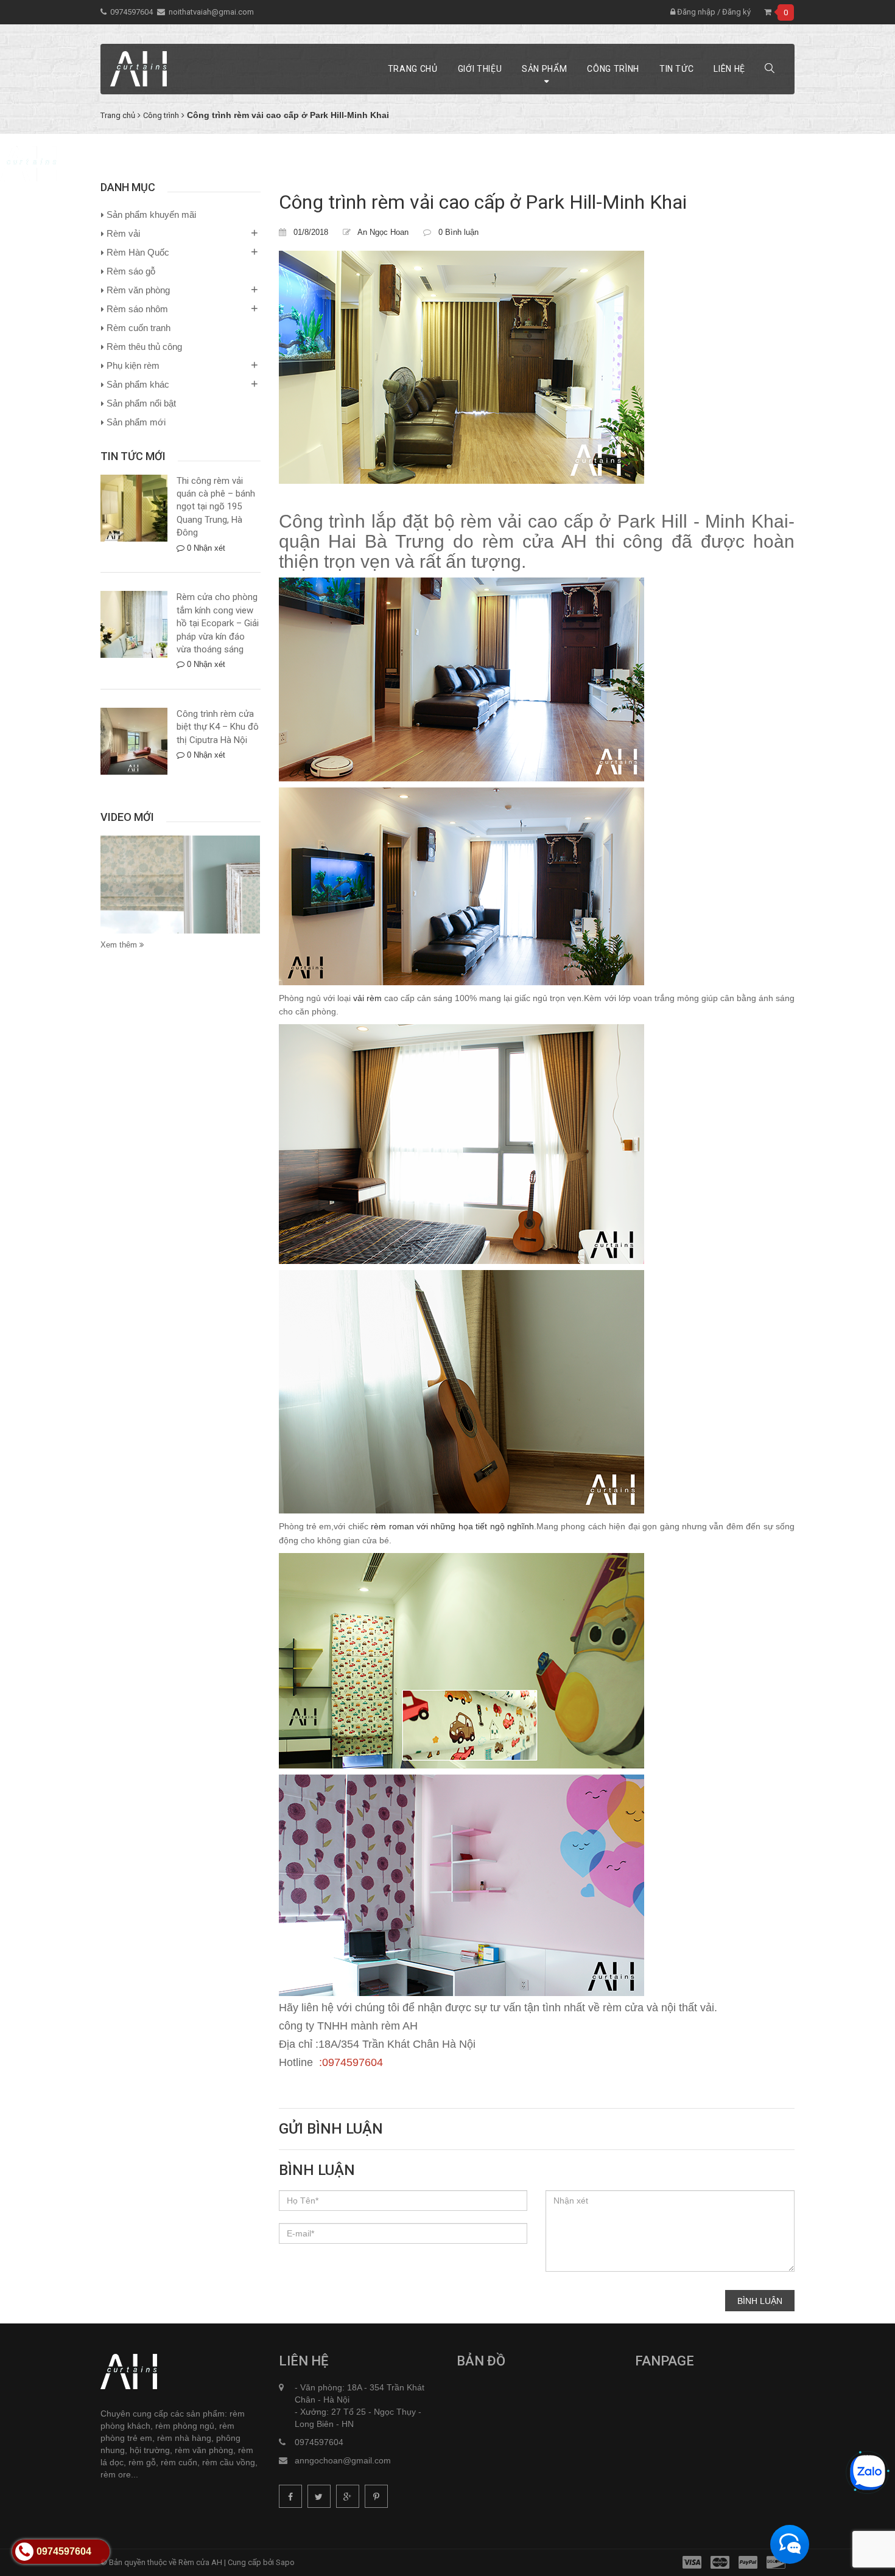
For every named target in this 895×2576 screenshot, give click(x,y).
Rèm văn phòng (138, 290)
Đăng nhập (695, 12)
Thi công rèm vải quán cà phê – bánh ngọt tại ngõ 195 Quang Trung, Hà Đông (216, 507)
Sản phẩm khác (138, 384)
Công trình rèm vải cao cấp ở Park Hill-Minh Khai (483, 202)
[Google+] (348, 2496)
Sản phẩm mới (136, 422)
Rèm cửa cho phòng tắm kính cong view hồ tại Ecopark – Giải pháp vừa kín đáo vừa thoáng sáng (218, 623)
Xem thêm (120, 945)
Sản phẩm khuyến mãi (151, 215)
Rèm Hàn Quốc (138, 252)
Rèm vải (123, 233)
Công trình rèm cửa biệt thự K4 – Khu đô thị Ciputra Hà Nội (218, 727)
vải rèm (366, 998)
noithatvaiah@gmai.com (211, 12)
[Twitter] (319, 2496)
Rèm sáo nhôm (137, 309)
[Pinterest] (376, 2496)
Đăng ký (736, 12)
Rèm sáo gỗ (131, 271)
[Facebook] (290, 2496)
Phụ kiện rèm (133, 365)
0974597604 (132, 12)
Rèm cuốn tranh (139, 328)
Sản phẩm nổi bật (141, 403)
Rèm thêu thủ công (144, 347)
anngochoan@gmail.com (343, 2460)
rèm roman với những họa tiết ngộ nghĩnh (452, 1526)
